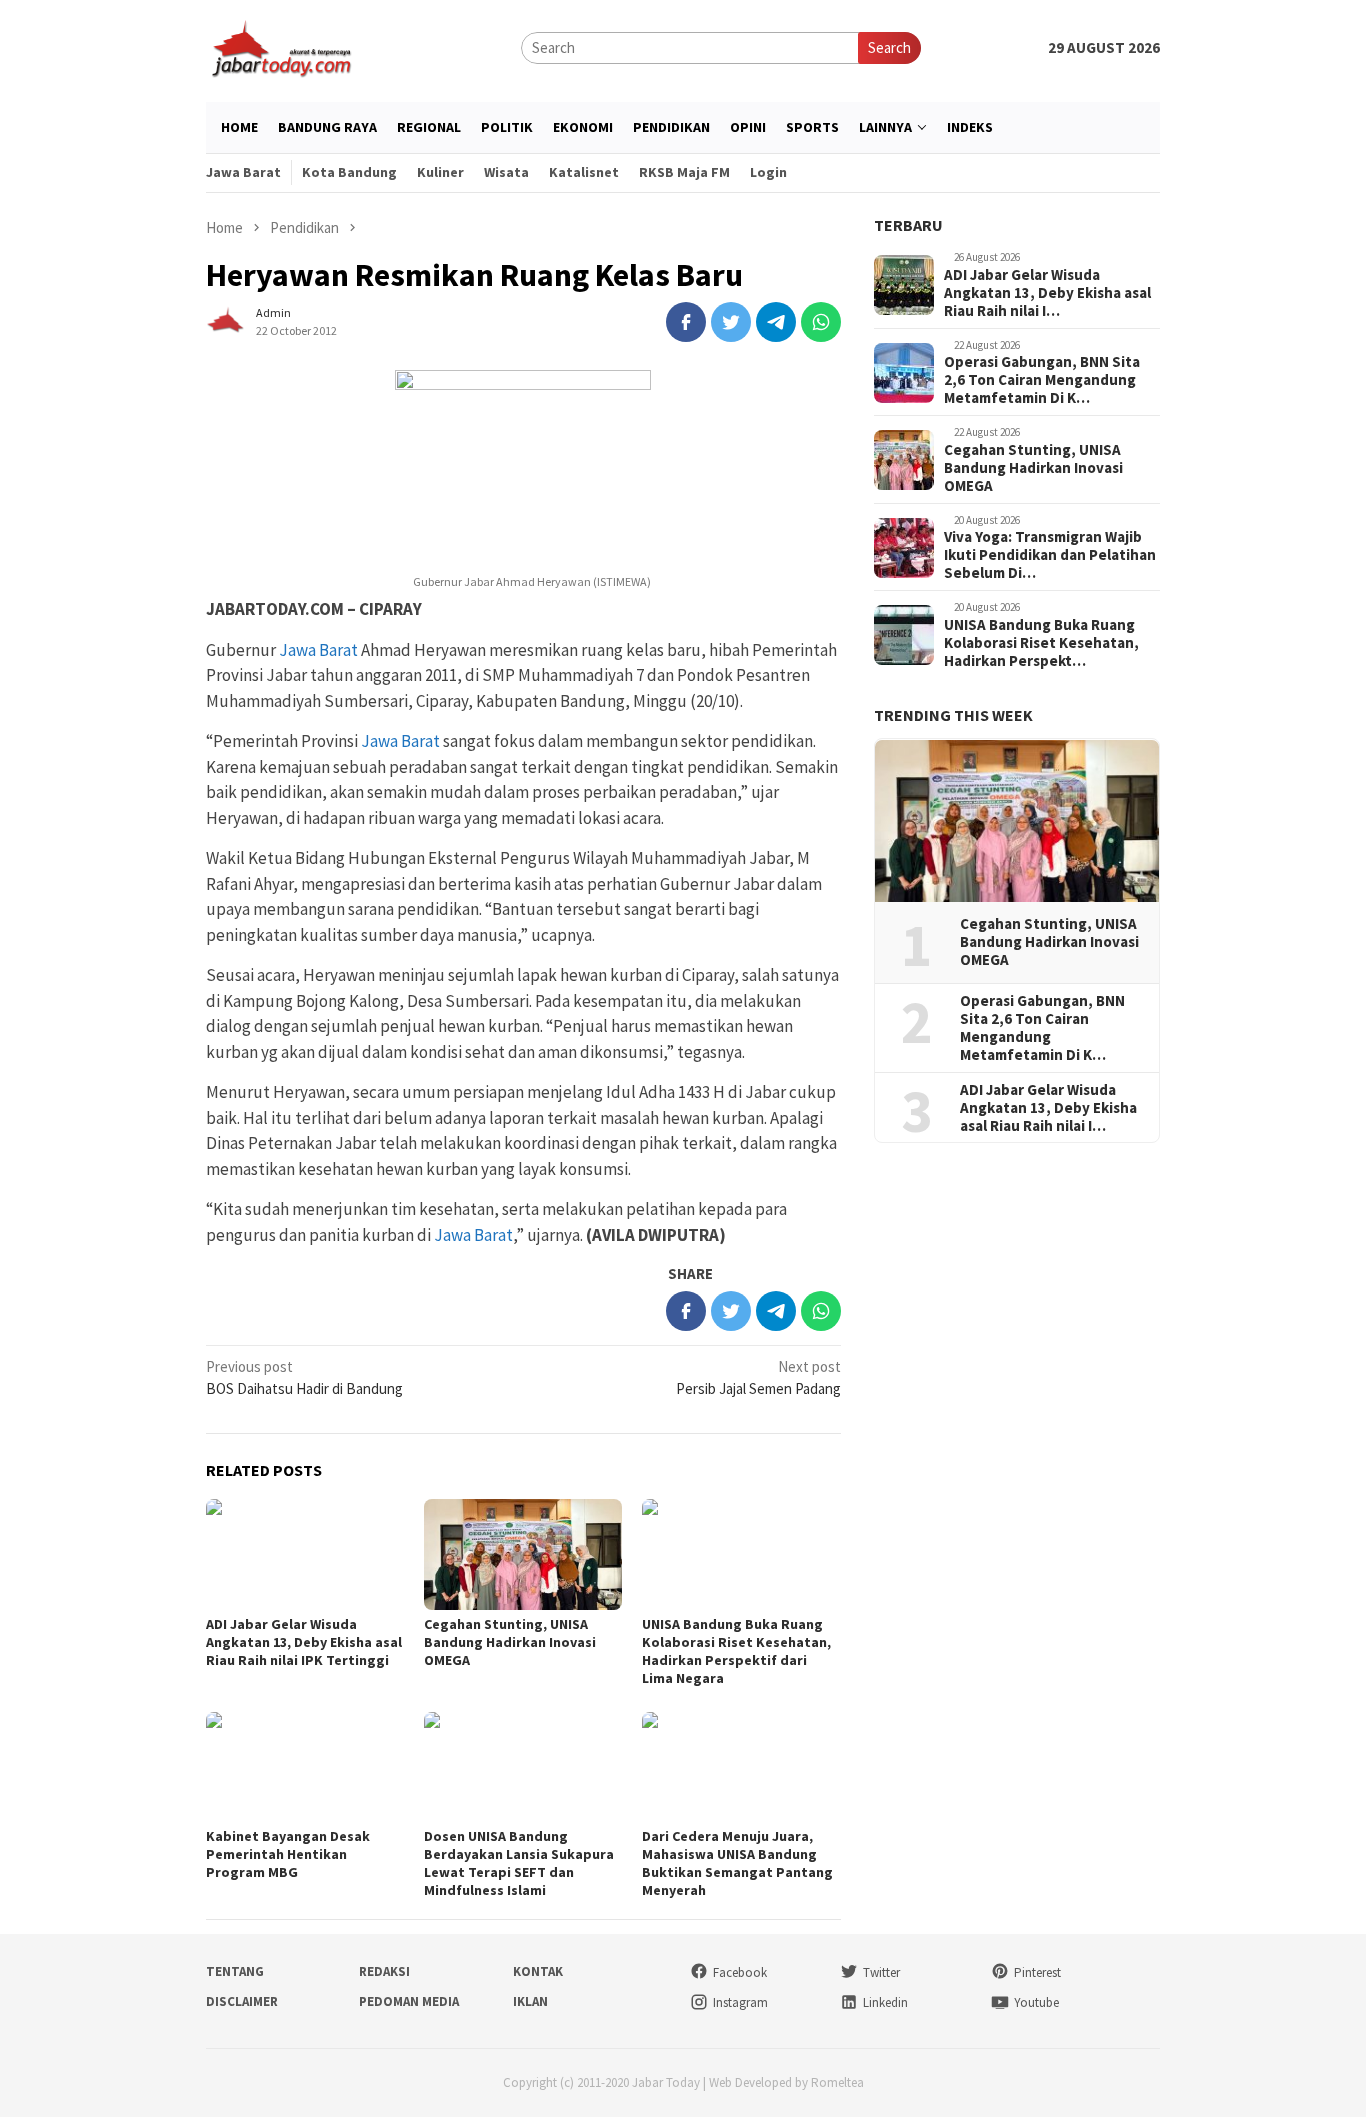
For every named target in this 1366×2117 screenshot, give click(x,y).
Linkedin (885, 2002)
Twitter (881, 1972)
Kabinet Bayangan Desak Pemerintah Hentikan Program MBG (288, 1854)
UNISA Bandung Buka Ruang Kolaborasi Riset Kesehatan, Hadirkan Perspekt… (1041, 644)
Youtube (1036, 2002)
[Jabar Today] (281, 46)
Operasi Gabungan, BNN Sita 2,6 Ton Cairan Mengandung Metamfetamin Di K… (1042, 381)
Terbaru (908, 225)
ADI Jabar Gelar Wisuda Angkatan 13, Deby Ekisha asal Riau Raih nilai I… (1047, 294)
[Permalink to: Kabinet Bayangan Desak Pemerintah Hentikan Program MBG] (305, 1767)
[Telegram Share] (776, 322)
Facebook (740, 1972)
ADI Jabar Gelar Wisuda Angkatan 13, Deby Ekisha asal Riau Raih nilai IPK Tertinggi (304, 1642)
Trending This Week (953, 716)
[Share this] (686, 322)
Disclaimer (242, 2001)
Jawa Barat (318, 650)
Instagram (740, 2002)
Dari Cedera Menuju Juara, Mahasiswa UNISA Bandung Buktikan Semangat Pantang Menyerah (737, 1863)
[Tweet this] (731, 322)
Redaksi (384, 1971)
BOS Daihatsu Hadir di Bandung (304, 1378)
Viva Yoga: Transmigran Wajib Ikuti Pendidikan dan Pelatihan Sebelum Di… (1050, 556)
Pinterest (1037, 1972)
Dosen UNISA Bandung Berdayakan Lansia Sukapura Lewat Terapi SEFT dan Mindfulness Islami (519, 1863)
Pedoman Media (409, 2001)
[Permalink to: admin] (226, 319)
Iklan (530, 2001)
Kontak (538, 1971)
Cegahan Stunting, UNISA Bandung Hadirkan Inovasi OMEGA (510, 1642)
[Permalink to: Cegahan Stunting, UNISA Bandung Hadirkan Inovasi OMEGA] (523, 1554)
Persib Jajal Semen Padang (758, 1378)
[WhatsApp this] (821, 322)
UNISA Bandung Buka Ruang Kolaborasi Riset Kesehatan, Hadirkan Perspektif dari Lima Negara (736, 1651)
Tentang (235, 1971)
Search (889, 47)
